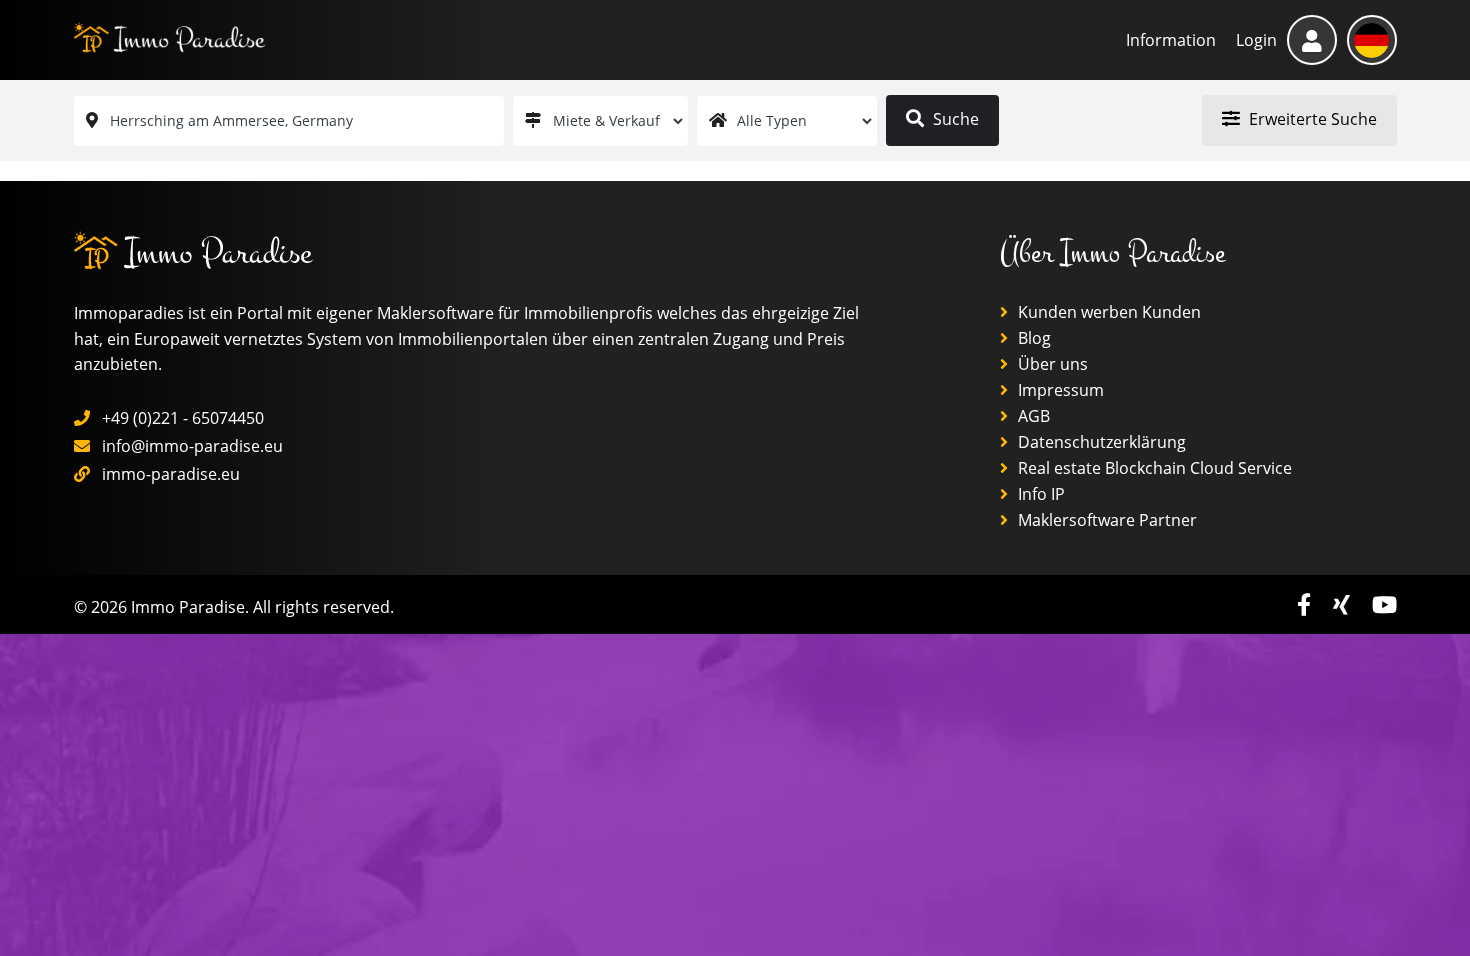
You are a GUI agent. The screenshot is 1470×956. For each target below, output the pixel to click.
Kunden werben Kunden (1107, 312)
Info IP (1039, 494)
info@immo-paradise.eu (192, 446)
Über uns (1051, 364)
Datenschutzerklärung (1100, 442)
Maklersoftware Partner (1105, 520)
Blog (1032, 338)
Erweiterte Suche (1311, 119)
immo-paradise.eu (171, 474)
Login (1256, 40)
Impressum (1059, 390)
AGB (1032, 416)
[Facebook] (1307, 604)
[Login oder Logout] (1312, 40)
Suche (954, 119)
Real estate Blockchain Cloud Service (1153, 468)
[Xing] (1344, 604)
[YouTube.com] (1384, 604)
